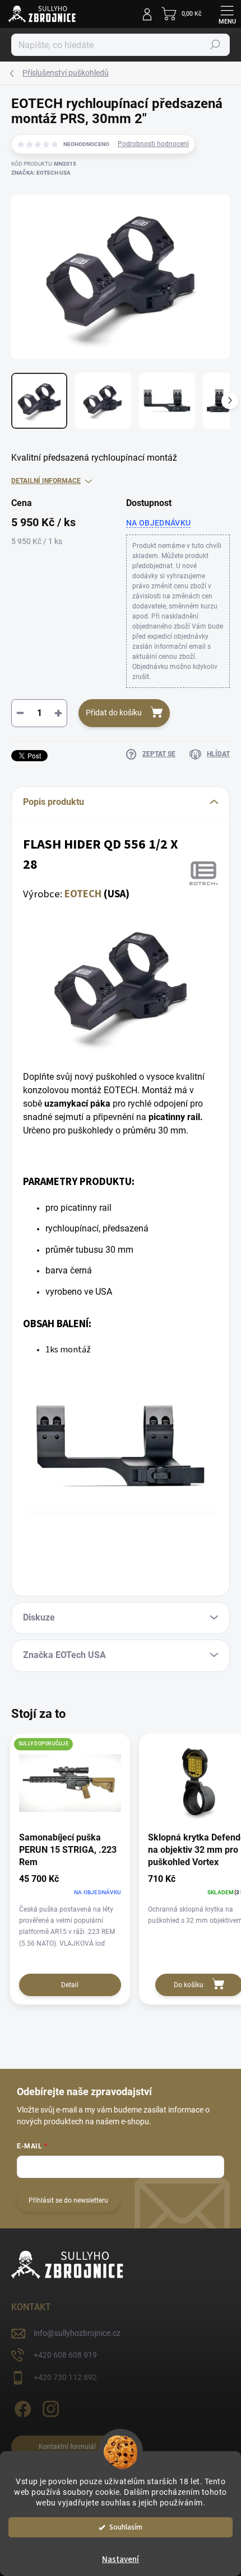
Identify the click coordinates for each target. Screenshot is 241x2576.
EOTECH (83, 894)
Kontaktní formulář (68, 2447)
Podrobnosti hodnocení (153, 144)
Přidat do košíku (114, 713)
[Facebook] (21, 2407)
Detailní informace (46, 481)
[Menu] (227, 14)
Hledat (215, 45)
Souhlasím (126, 2527)
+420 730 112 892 (65, 2377)
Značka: (41, 173)
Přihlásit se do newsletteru (68, 2200)
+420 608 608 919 (65, 2355)
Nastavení (121, 2559)
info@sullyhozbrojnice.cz (77, 2333)
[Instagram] (49, 2407)
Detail (70, 1985)
